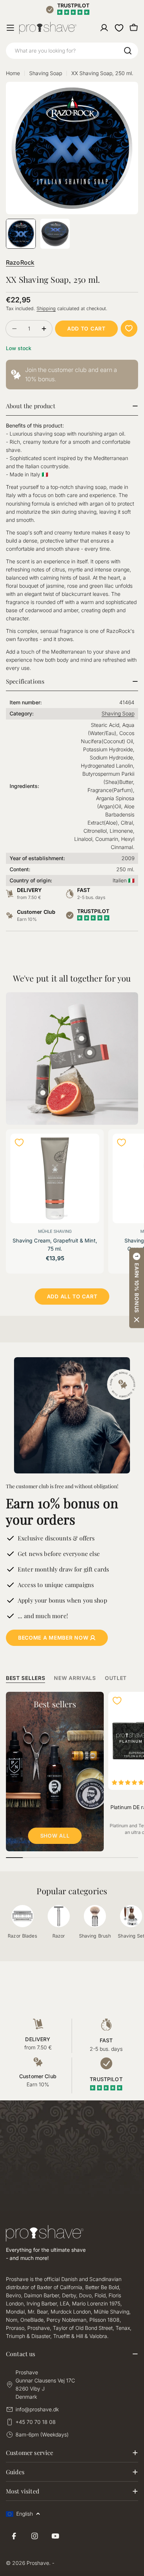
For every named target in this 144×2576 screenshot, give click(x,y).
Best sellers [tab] (25, 1678)
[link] (72, 375)
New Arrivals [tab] (75, 1678)
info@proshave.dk (37, 2409)
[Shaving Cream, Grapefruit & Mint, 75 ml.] (55, 1178)
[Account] (104, 28)
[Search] (128, 51)
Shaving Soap (46, 73)
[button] (137, 1288)
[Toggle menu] (10, 28)
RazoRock (20, 262)
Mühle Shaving (55, 1231)
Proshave (38, 2563)
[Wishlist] (119, 28)
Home (13, 73)
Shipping (46, 308)
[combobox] (72, 51)
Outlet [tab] (116, 1678)
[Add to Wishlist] (129, 328)
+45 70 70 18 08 (36, 2422)
